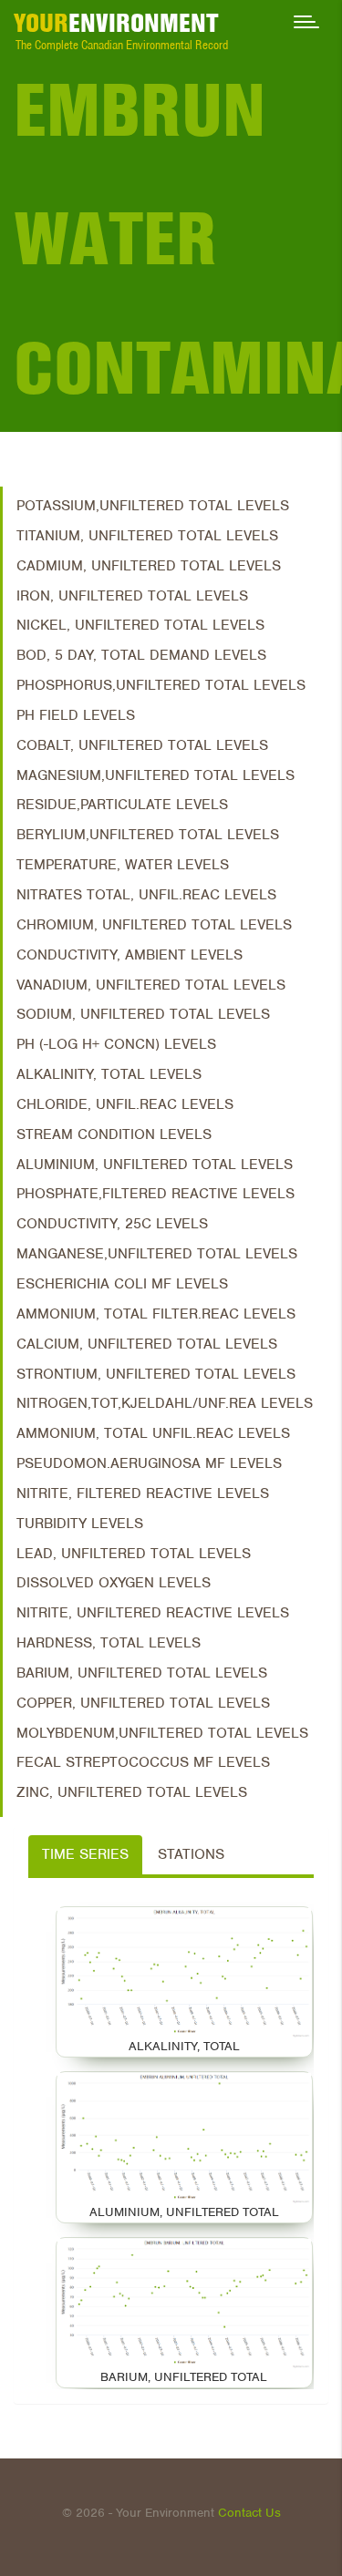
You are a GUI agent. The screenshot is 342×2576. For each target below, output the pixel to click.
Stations (191, 1854)
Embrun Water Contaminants (178, 239)
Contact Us (249, 2513)
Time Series (85, 1854)
